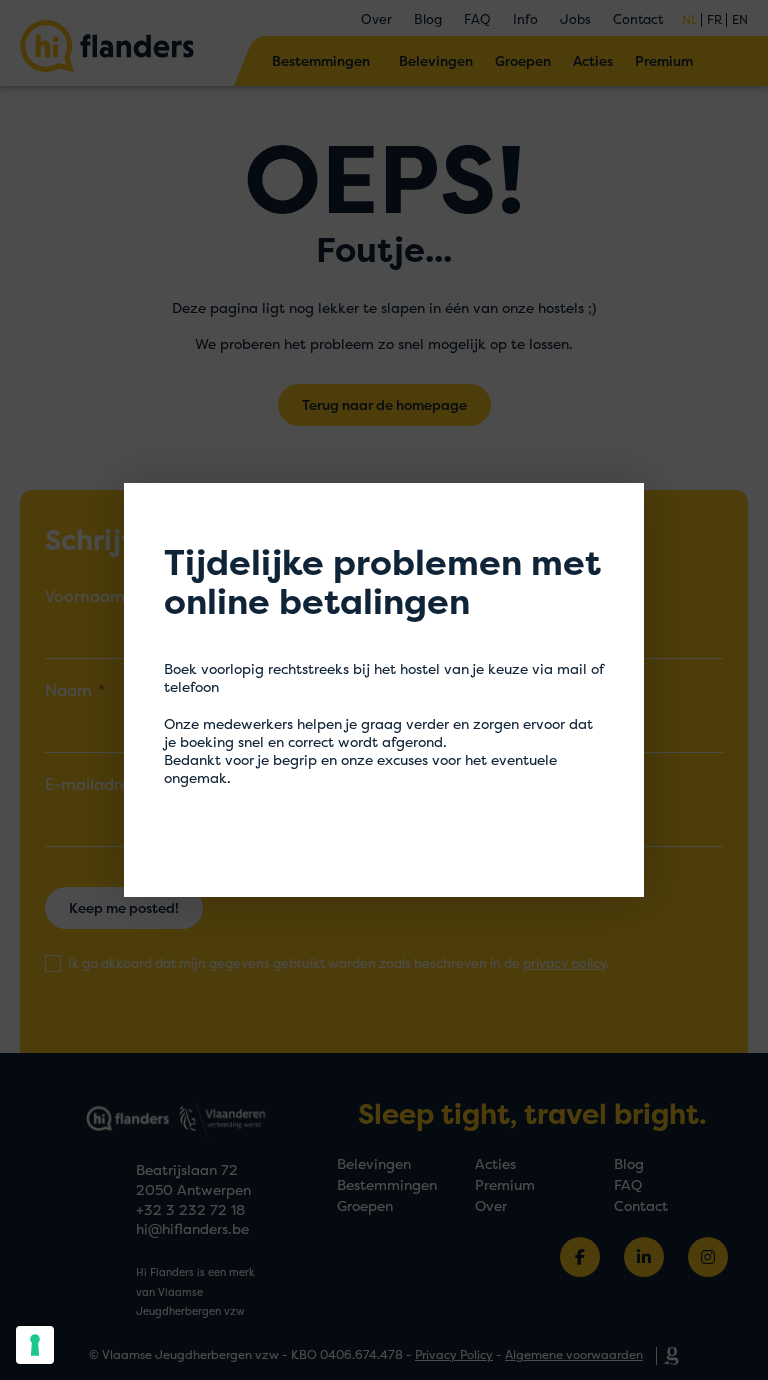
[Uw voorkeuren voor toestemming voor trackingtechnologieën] (35, 1345)
